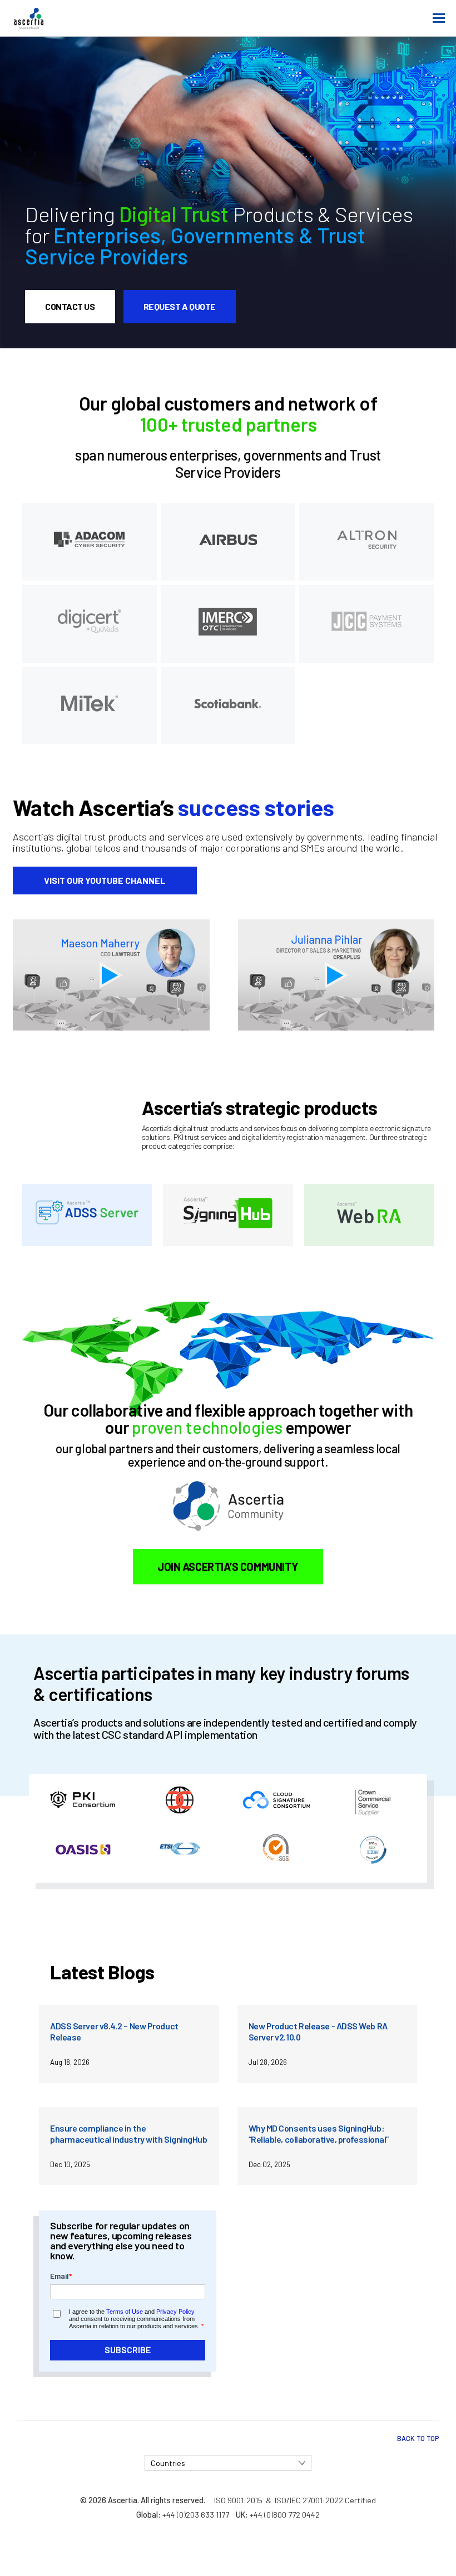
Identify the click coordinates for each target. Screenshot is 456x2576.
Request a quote (180, 306)
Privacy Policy (175, 2312)
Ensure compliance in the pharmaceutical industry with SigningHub (128, 2134)
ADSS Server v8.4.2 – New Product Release (114, 2031)
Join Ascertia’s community (228, 1567)
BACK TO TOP (418, 2438)
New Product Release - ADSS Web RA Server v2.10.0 (318, 2031)
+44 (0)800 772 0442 (285, 2515)
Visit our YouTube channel (105, 880)
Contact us (70, 306)
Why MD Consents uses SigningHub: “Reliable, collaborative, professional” (319, 2134)
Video (116, 975)
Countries (168, 2463)
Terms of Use (125, 2312)
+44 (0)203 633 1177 (196, 2515)
